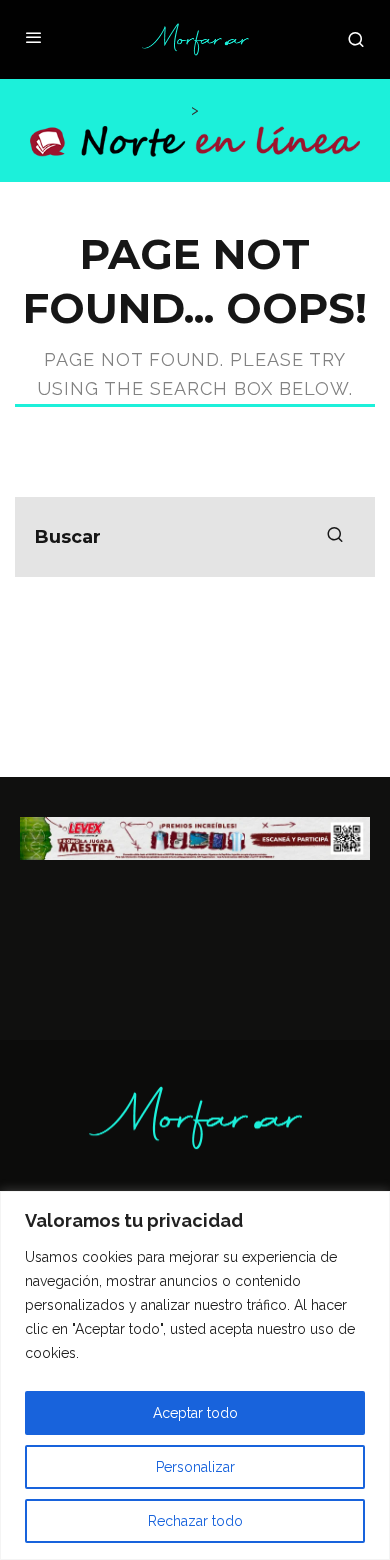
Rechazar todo (195, 1521)
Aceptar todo (195, 1413)
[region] (195, 1375)
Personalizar (195, 1467)
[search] (335, 537)
